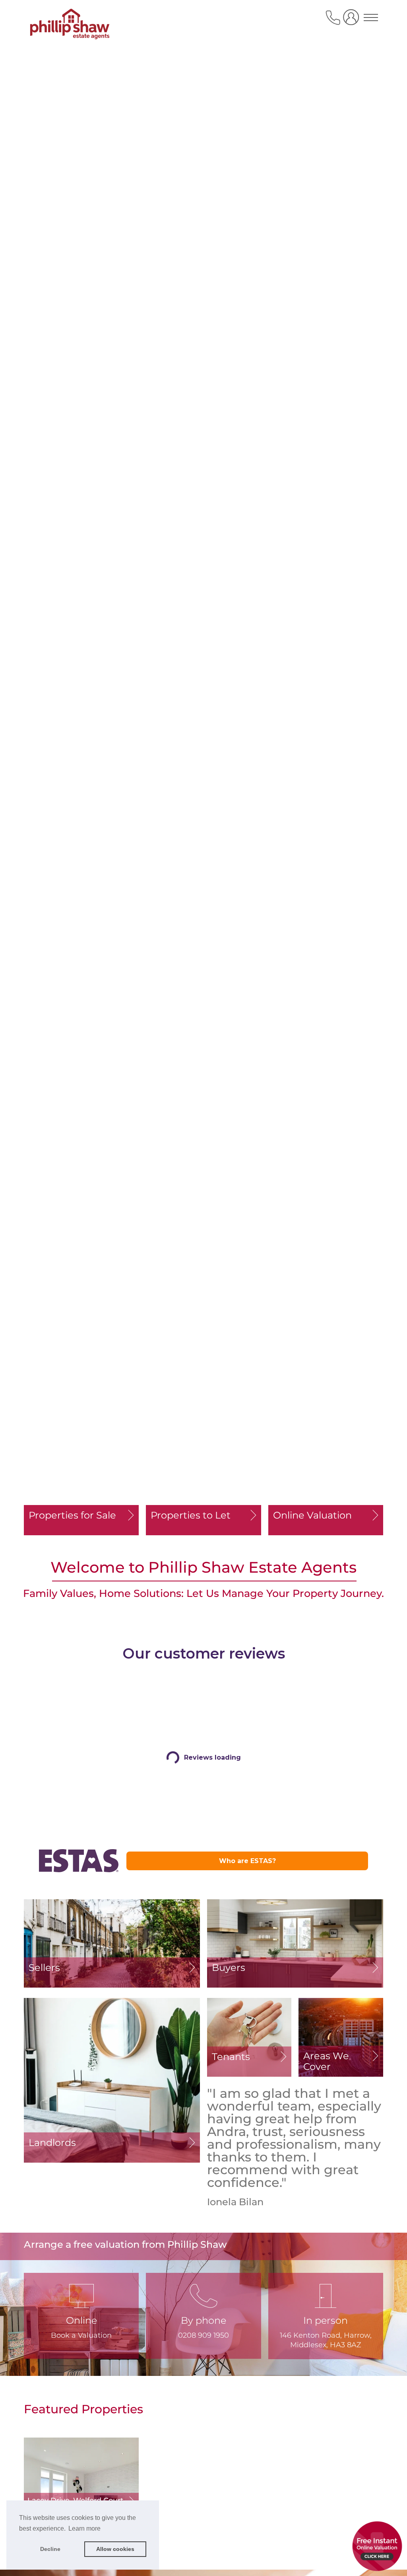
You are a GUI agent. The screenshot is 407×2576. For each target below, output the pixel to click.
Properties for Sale (72, 1515)
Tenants (231, 2057)
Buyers (229, 1968)
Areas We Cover (326, 2061)
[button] (203, 2316)
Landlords (52, 2143)
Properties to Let (191, 1515)
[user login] (353, 20)
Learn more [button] (84, 2528)
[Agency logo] (70, 25)
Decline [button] (50, 2549)
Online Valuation (312, 1515)
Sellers (44, 1968)
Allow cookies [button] (115, 2549)
